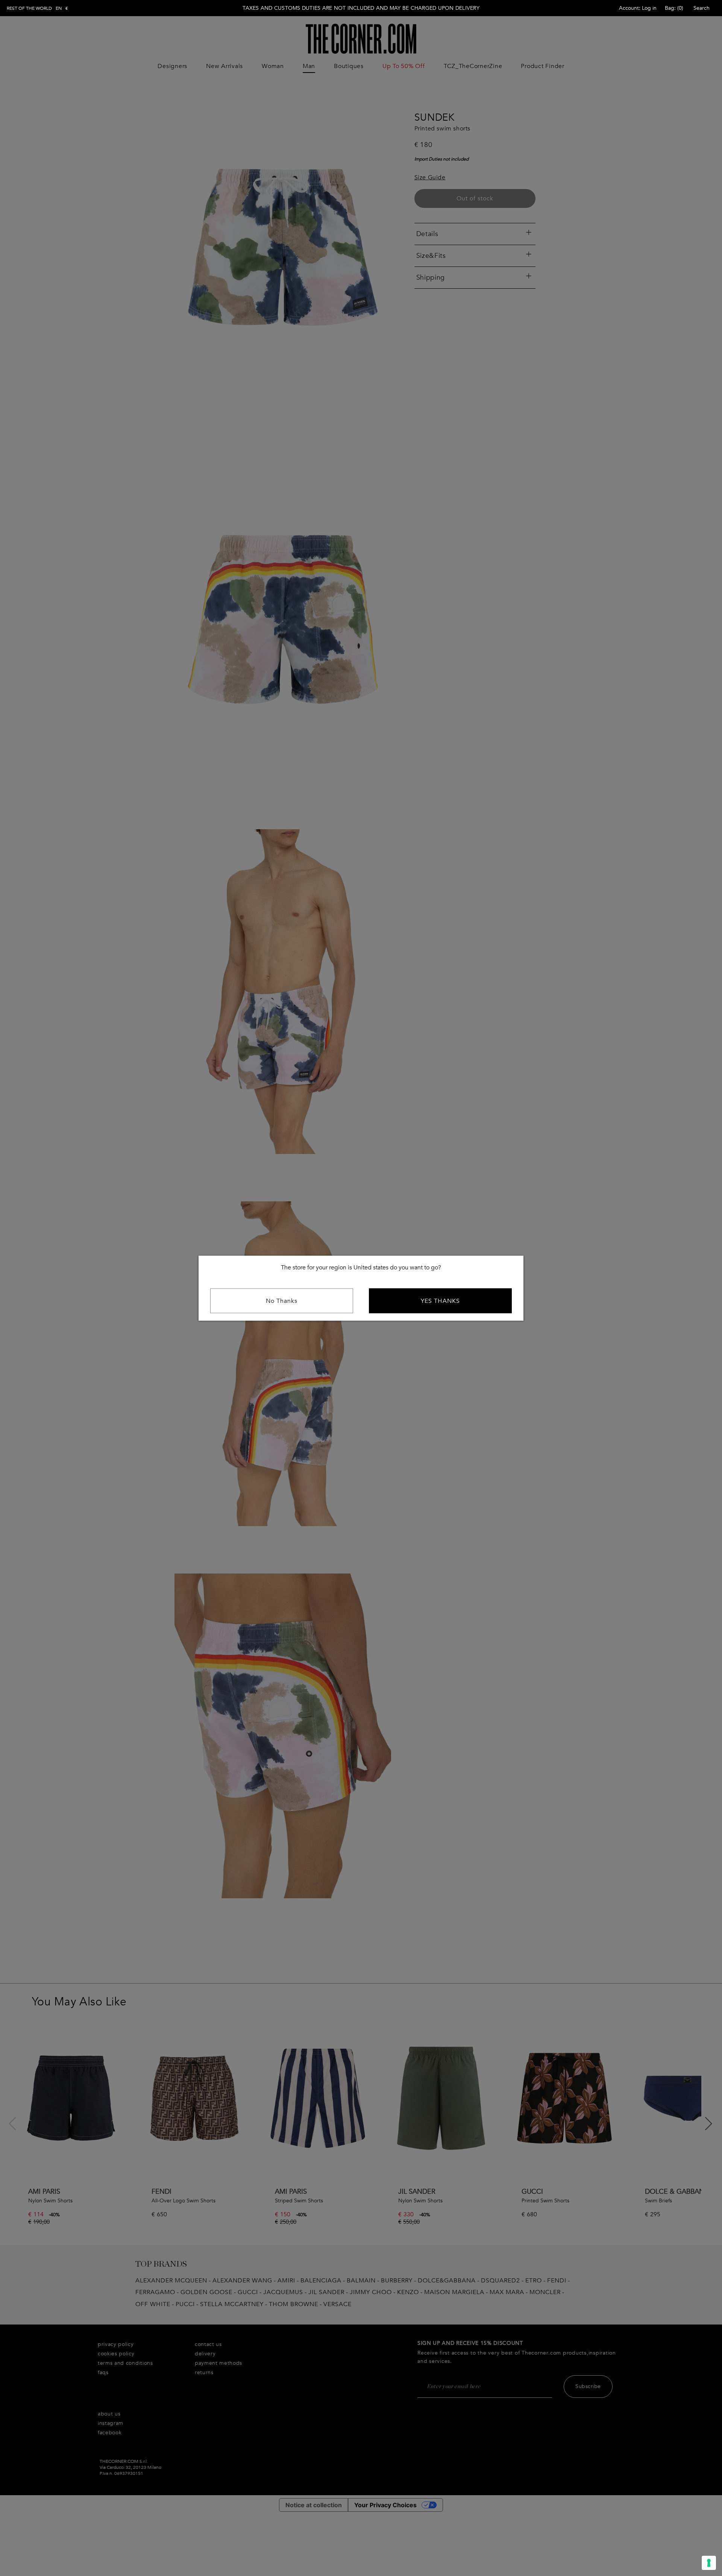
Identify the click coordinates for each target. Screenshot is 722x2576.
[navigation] (37, 8)
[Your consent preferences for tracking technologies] (709, 2563)
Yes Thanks (440, 1301)
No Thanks (282, 1301)
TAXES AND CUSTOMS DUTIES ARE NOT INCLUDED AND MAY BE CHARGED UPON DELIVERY (361, 8)
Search (702, 8)
